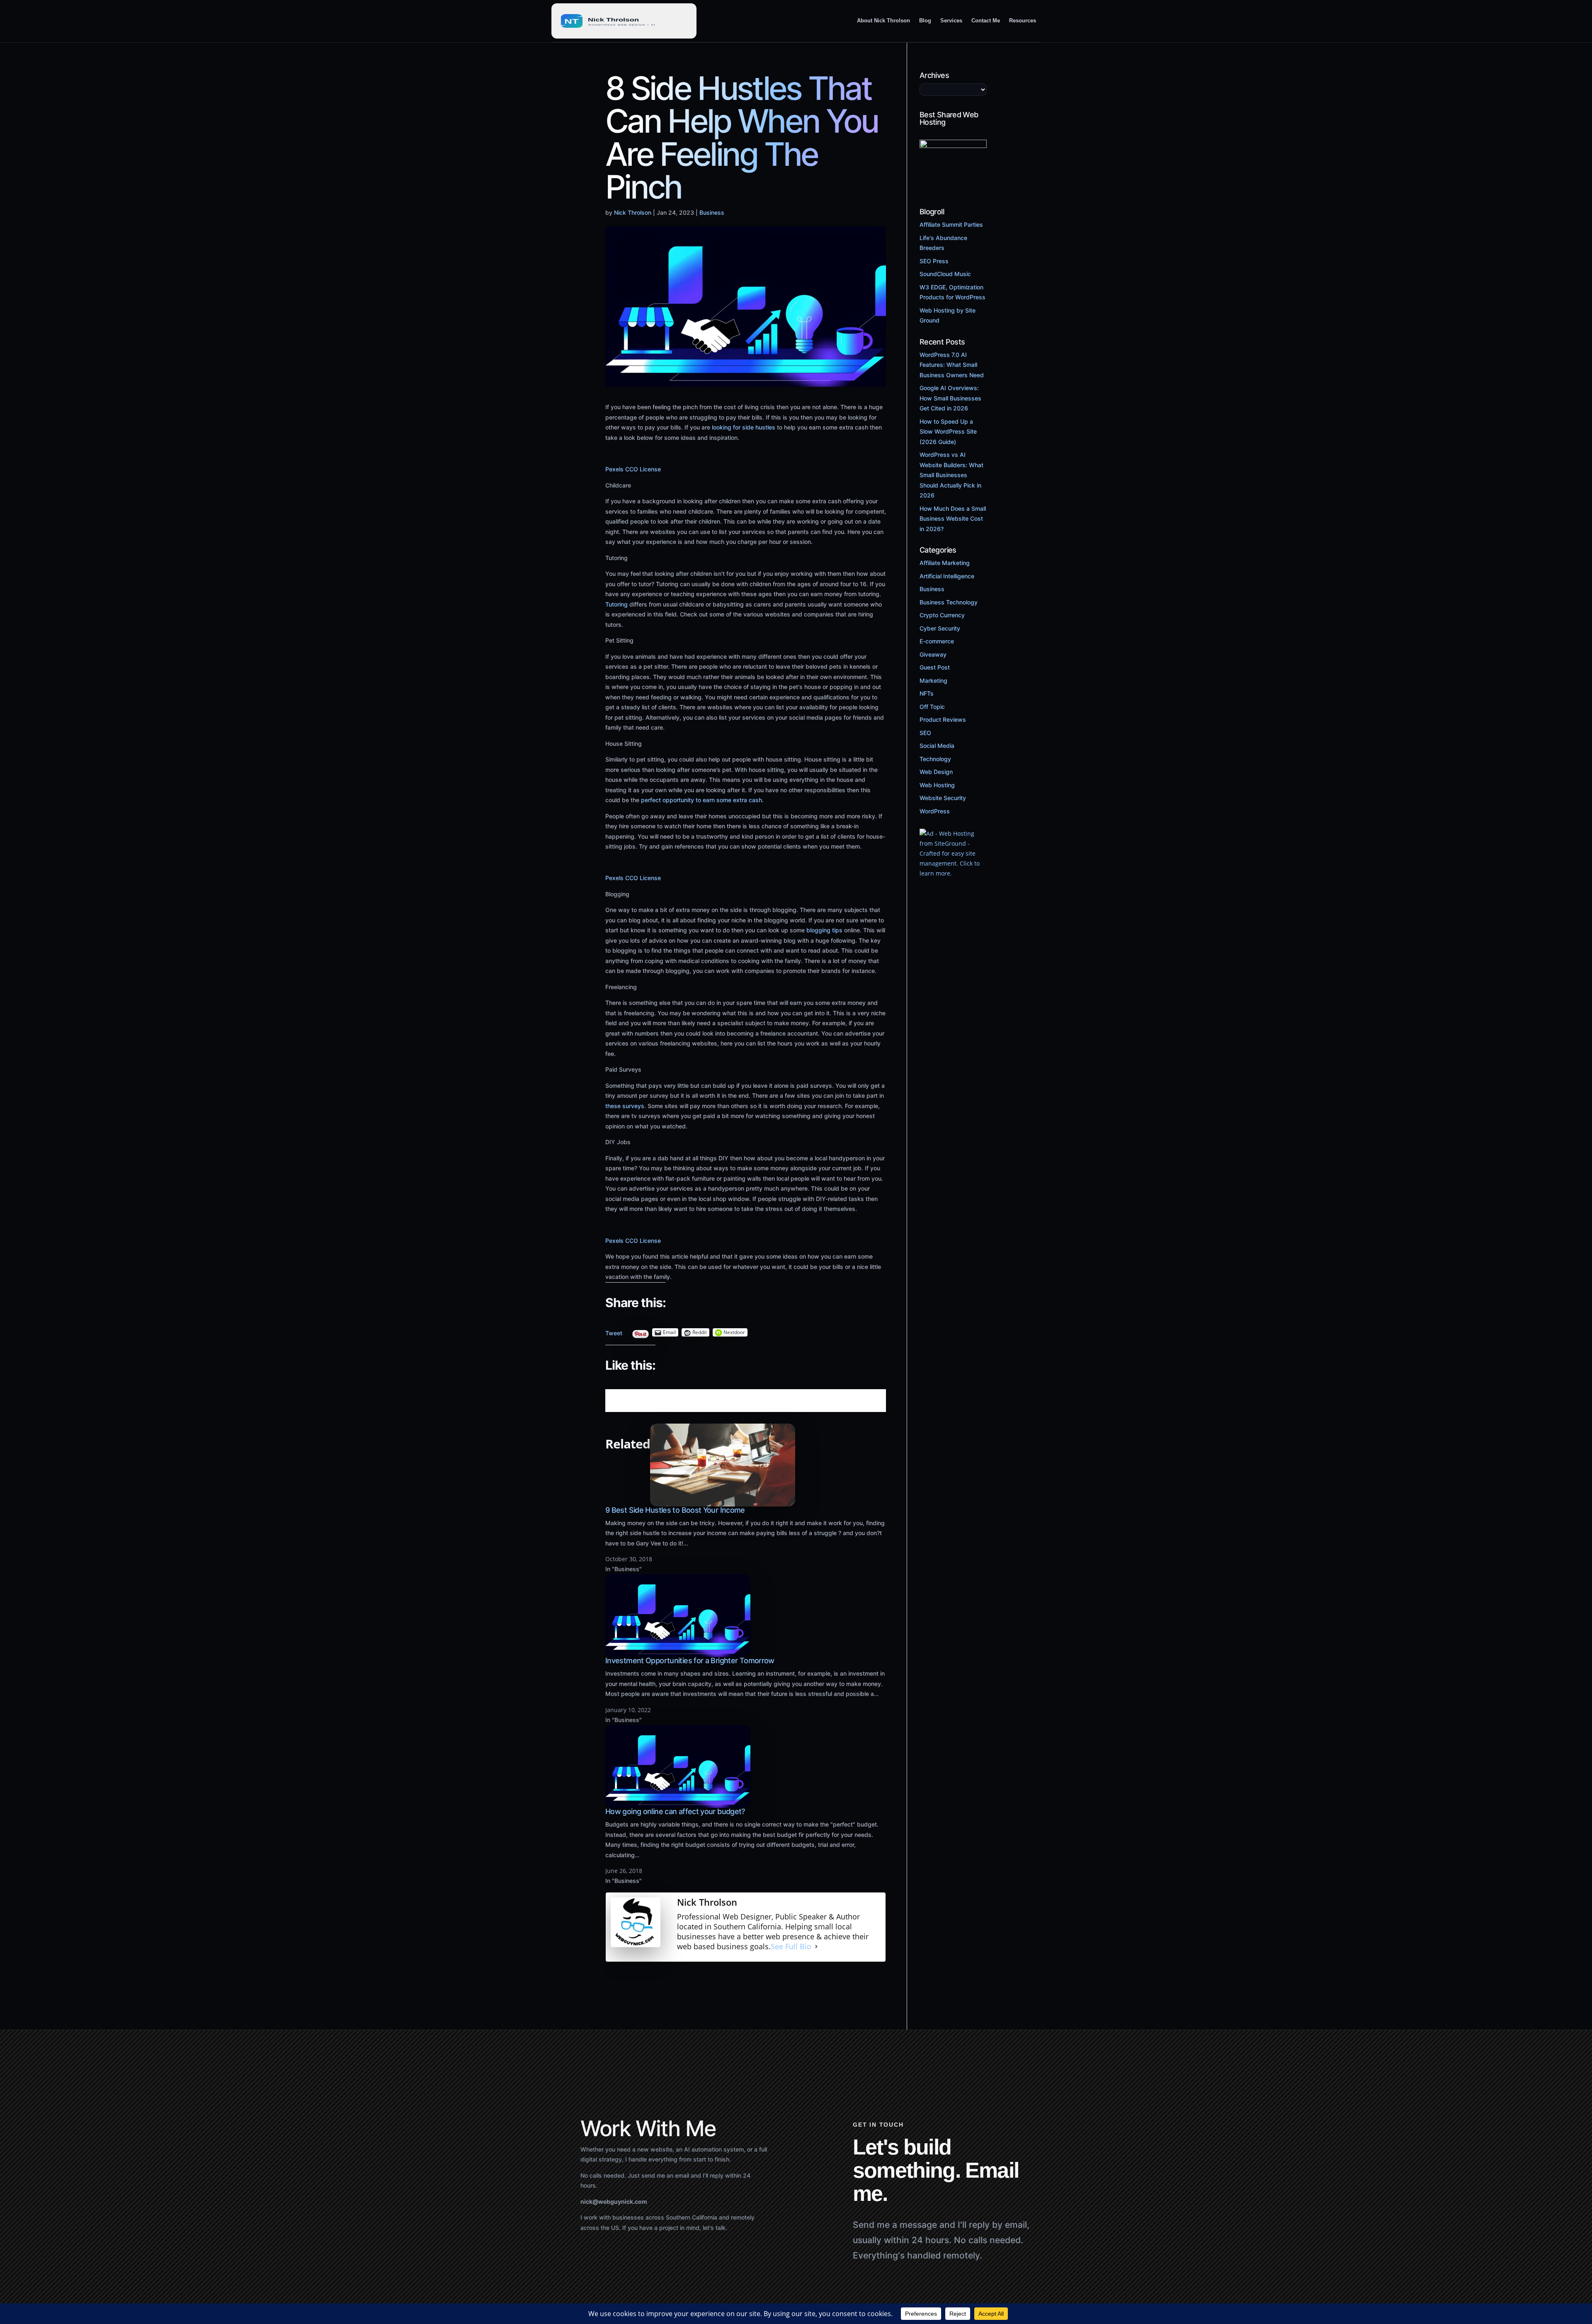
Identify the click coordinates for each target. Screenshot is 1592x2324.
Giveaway (933, 654)
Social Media (937, 746)
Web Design (936, 772)
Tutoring (616, 604)
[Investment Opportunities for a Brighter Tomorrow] (678, 1652)
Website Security (943, 798)
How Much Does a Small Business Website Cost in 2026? (953, 519)
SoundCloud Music (945, 274)
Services (951, 21)
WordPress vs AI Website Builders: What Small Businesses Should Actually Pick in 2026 (951, 475)
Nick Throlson (633, 212)
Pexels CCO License (633, 469)
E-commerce (937, 641)
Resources (1023, 21)
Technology (935, 759)
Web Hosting (937, 785)
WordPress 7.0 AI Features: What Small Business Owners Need (952, 365)
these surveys (625, 1106)
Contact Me (986, 21)
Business (712, 212)
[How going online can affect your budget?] (678, 1803)
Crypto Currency (942, 615)
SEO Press (934, 261)
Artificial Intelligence (947, 576)
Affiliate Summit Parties (951, 224)
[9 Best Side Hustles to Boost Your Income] (723, 1501)
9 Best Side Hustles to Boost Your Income (675, 1510)
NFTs (927, 693)
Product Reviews (943, 719)
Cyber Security (940, 628)
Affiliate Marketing (945, 563)
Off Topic (932, 707)
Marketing (933, 680)
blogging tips (824, 930)
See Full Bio (791, 1947)
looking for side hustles (744, 427)
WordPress (935, 811)
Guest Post (935, 667)
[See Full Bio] (816, 1947)
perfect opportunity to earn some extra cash (701, 800)
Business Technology (949, 602)
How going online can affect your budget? (675, 1811)
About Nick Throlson (883, 21)
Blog (925, 21)
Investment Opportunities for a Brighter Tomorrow (690, 1661)
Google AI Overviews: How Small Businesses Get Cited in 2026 (950, 398)
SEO (925, 733)
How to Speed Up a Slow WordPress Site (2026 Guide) (948, 432)
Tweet (614, 1331)
